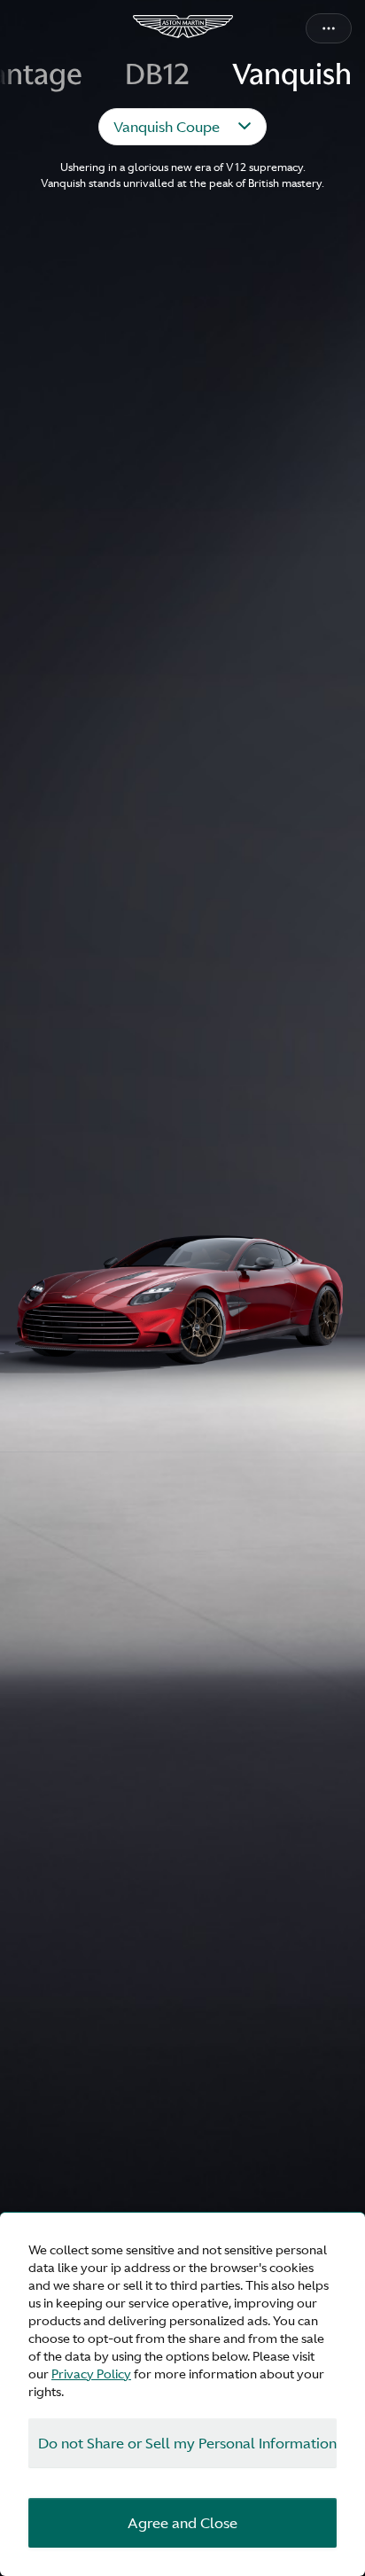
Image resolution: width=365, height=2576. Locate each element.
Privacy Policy (91, 2374)
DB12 (157, 75)
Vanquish (292, 75)
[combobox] (182, 127)
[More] (329, 28)
